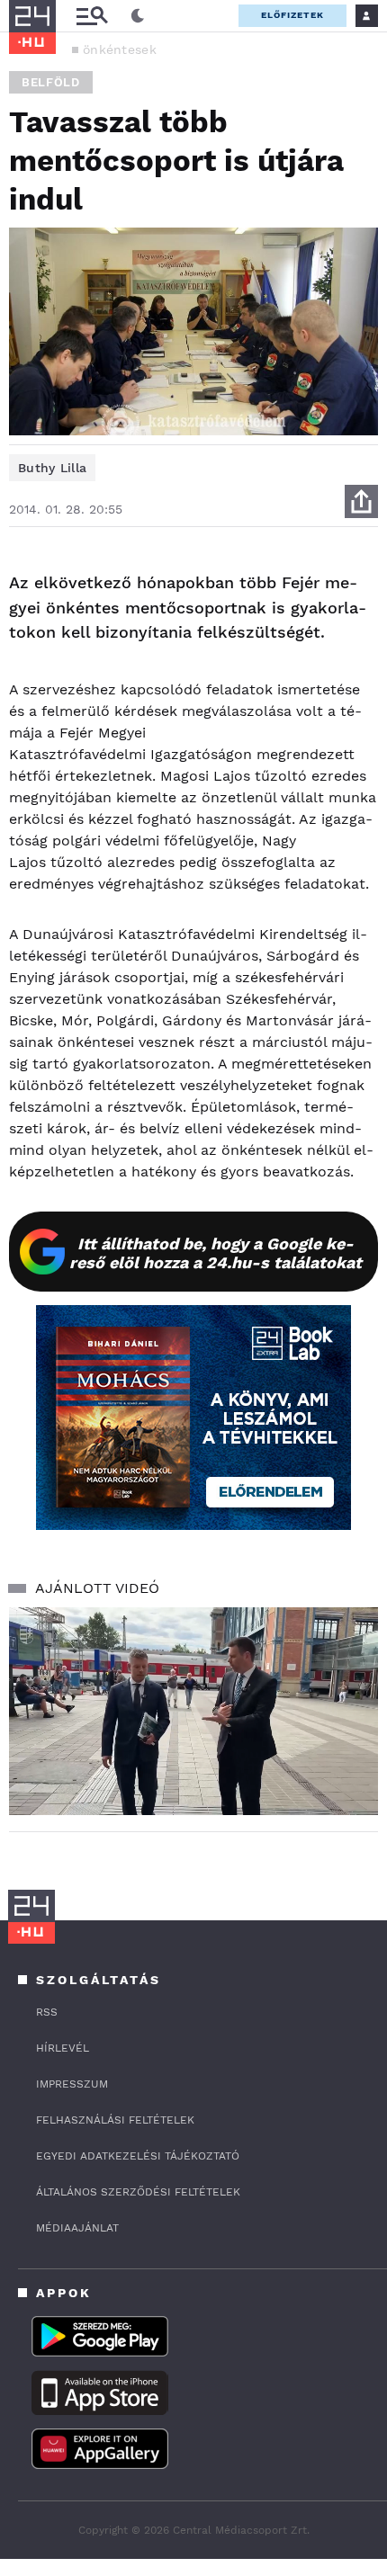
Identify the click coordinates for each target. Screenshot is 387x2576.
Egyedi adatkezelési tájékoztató (138, 2156)
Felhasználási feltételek (115, 2120)
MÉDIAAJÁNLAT (77, 2228)
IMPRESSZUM (72, 2084)
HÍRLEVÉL (63, 2048)
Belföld (51, 82)
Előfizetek (292, 15)
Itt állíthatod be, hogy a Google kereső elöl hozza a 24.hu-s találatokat (216, 1253)
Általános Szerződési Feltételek (138, 2192)
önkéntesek (120, 49)
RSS (47, 2012)
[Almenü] (92, 16)
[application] (193, 1711)
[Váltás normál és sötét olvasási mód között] (138, 16)
